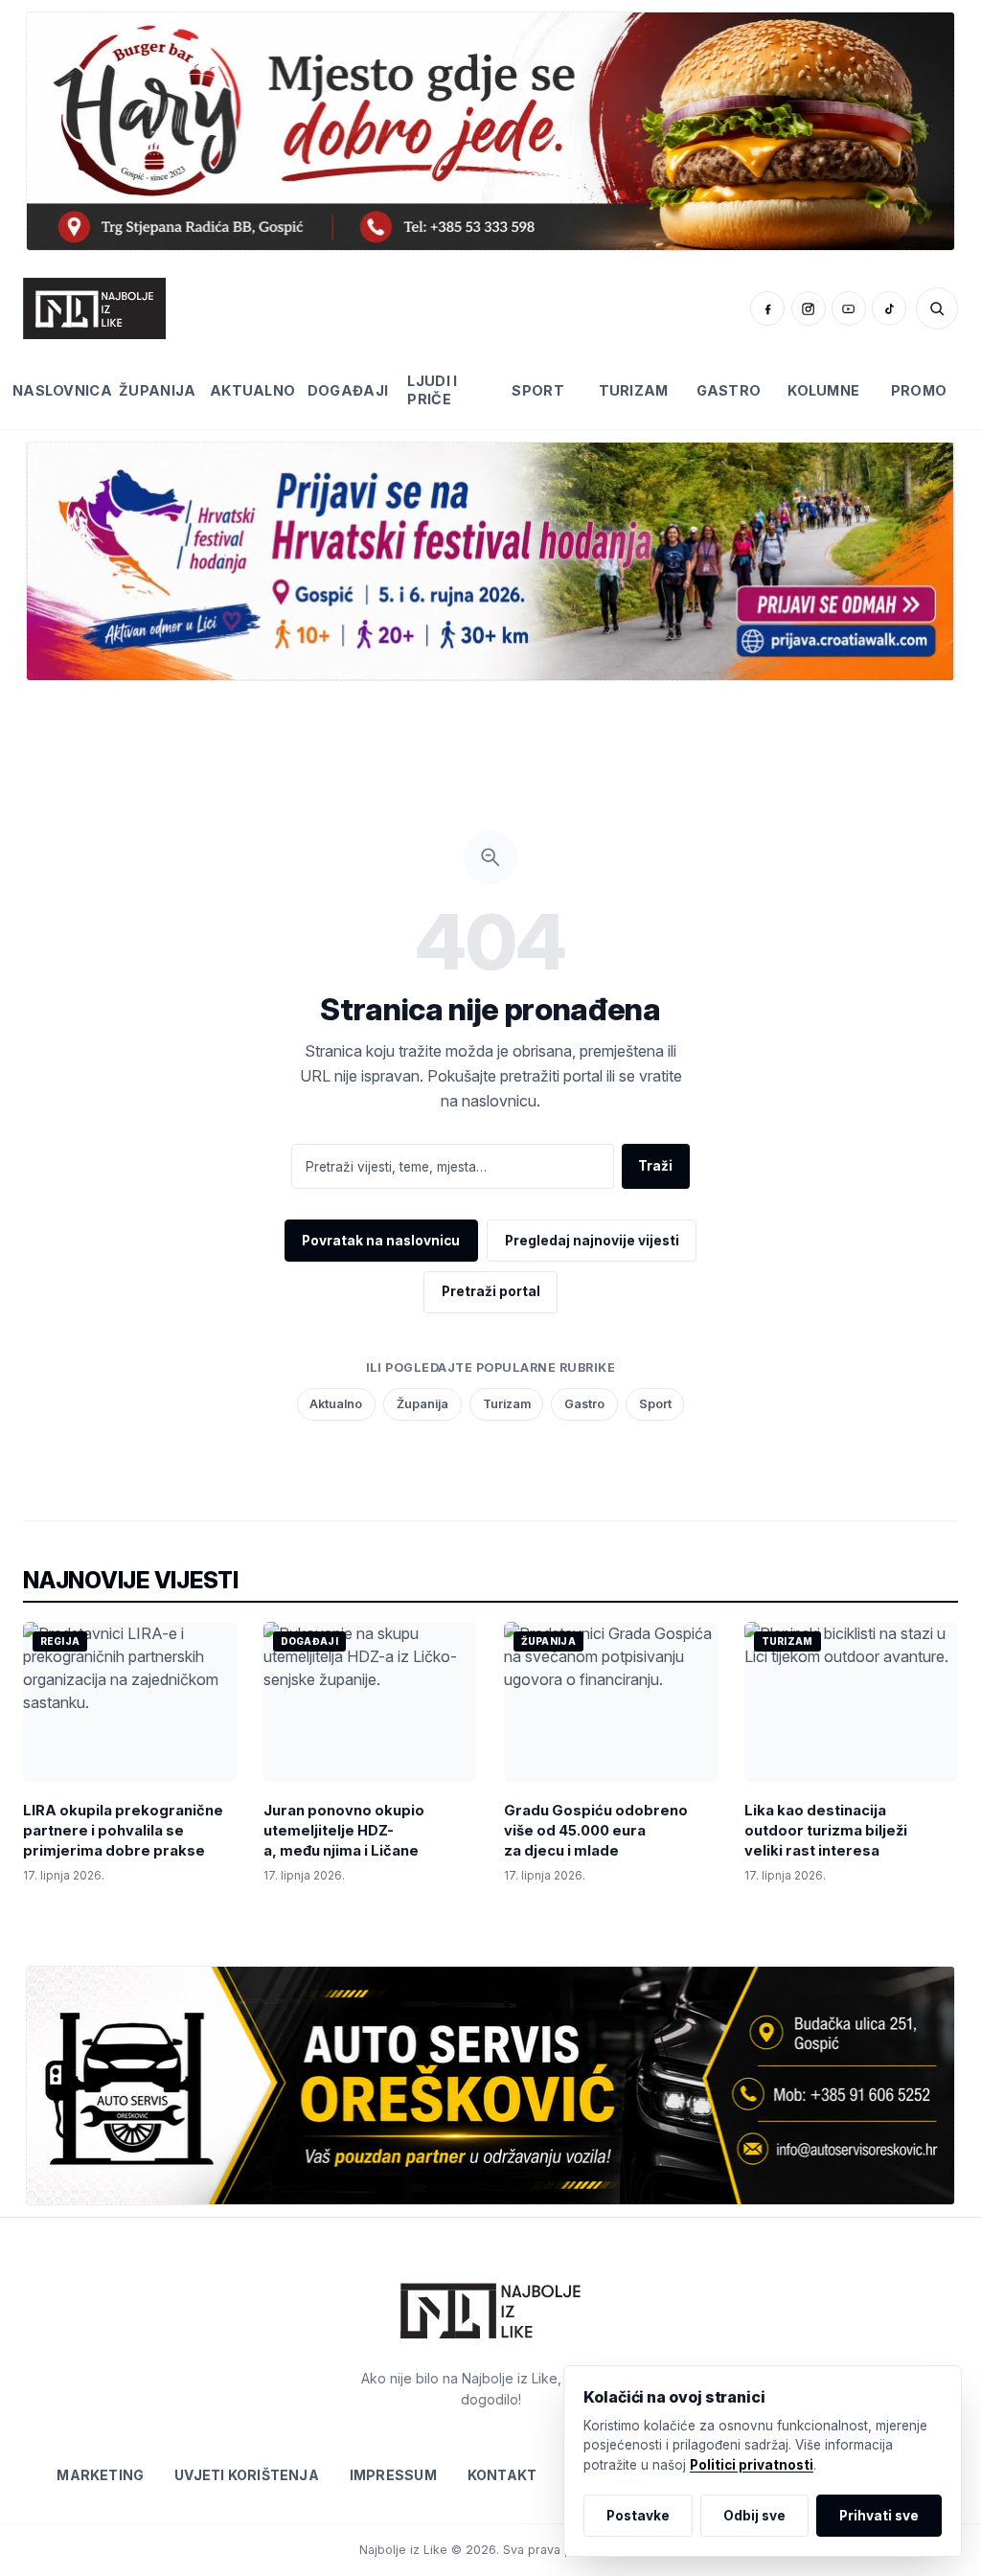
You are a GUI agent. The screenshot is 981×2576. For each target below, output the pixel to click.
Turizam (634, 390)
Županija (157, 390)
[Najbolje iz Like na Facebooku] (767, 308)
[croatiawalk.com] (490, 561)
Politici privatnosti (752, 2465)
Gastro (729, 390)
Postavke (638, 2516)
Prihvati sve (879, 2516)
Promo (919, 390)
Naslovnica (62, 390)
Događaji (348, 390)
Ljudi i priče (432, 390)
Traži (655, 1166)
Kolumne (823, 390)
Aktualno (253, 390)
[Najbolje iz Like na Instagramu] (809, 308)
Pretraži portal (491, 1291)
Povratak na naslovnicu (381, 1241)
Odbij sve (754, 2516)
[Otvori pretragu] (937, 308)
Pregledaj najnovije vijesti (592, 1241)
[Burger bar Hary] (490, 131)
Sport (537, 390)
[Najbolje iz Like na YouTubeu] (849, 308)
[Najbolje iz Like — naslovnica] (94, 308)
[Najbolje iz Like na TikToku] (889, 308)
